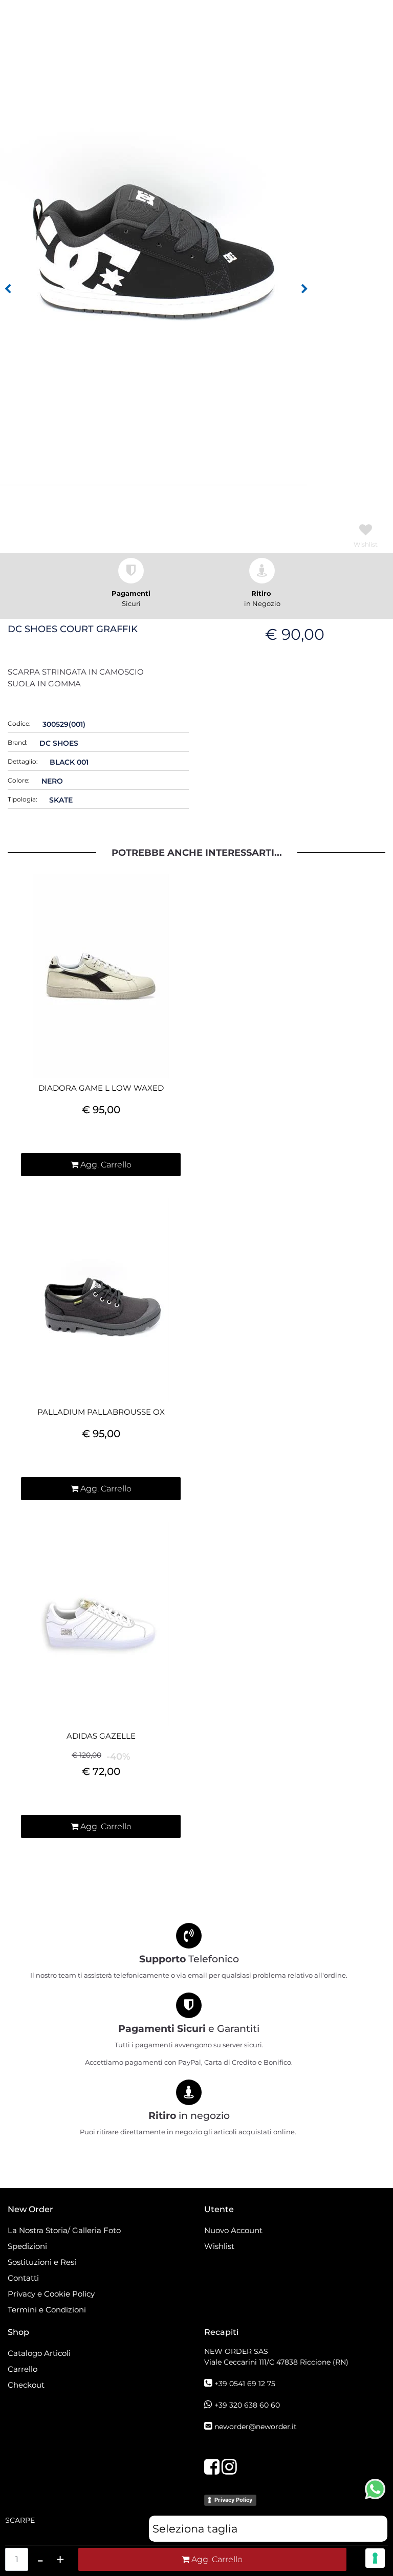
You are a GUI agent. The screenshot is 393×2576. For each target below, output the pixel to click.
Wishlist (219, 2246)
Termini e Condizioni (47, 2310)
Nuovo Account (233, 2230)
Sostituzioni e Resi (43, 2262)
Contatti (23, 2278)
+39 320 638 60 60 (247, 2405)
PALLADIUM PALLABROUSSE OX (101, 1412)
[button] (154, 255)
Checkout (26, 2385)
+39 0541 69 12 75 (245, 2384)
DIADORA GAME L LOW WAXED (101, 1088)
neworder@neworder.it (256, 2427)
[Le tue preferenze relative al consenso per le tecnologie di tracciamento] (375, 2558)
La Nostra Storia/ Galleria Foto (64, 2230)
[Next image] (304, 289)
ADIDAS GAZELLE (101, 1736)
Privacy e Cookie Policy (51, 2294)
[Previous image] (8, 289)
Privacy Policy (233, 2500)
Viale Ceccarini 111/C (276, 2362)
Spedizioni (27, 2246)
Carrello (23, 2369)
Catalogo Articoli (39, 2353)
